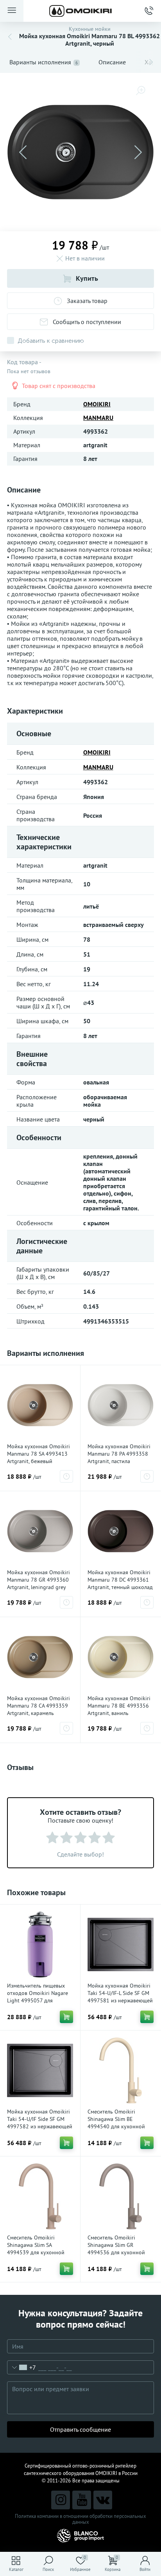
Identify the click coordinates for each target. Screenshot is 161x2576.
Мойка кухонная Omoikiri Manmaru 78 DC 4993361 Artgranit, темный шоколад (120, 1580)
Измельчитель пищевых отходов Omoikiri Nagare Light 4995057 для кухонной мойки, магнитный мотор (38, 2000)
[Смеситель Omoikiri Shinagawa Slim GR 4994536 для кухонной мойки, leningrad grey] (121, 2196)
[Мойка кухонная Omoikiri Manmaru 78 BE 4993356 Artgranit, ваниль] (121, 1657)
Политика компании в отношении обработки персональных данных (80, 2519)
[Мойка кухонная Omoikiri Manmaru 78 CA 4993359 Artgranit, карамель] (40, 1657)
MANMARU (98, 418)
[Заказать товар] (66, 1476)
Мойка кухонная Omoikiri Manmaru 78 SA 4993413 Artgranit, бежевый (38, 1454)
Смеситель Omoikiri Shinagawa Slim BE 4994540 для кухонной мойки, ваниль (116, 2123)
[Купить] (66, 2017)
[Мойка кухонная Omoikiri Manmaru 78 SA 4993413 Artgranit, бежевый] (40, 1405)
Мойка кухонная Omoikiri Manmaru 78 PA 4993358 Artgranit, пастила (119, 1454)
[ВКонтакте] (103, 2500)
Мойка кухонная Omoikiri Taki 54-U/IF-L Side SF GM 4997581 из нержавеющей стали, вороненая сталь (120, 1997)
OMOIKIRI (97, 404)
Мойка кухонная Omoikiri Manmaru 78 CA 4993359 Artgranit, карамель (38, 1706)
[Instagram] (61, 2500)
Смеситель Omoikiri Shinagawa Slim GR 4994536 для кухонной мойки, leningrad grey (116, 2249)
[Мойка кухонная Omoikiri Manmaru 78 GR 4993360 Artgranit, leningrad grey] (40, 1531)
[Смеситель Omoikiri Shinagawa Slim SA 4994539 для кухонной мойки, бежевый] (40, 2196)
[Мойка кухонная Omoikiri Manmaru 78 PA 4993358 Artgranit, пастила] (121, 1405)
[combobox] (22, 2367)
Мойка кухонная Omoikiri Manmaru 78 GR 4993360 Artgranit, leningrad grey (38, 1580)
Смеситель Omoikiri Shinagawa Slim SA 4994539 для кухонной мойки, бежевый (36, 2249)
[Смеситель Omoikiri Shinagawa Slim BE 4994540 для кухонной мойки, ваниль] (121, 2070)
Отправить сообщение (80, 2429)
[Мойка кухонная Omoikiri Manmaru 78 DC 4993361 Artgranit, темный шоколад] (121, 1531)
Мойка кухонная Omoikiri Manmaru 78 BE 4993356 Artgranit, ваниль (119, 1706)
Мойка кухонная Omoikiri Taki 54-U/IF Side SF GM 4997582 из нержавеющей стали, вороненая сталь (40, 2123)
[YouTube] (82, 2500)
